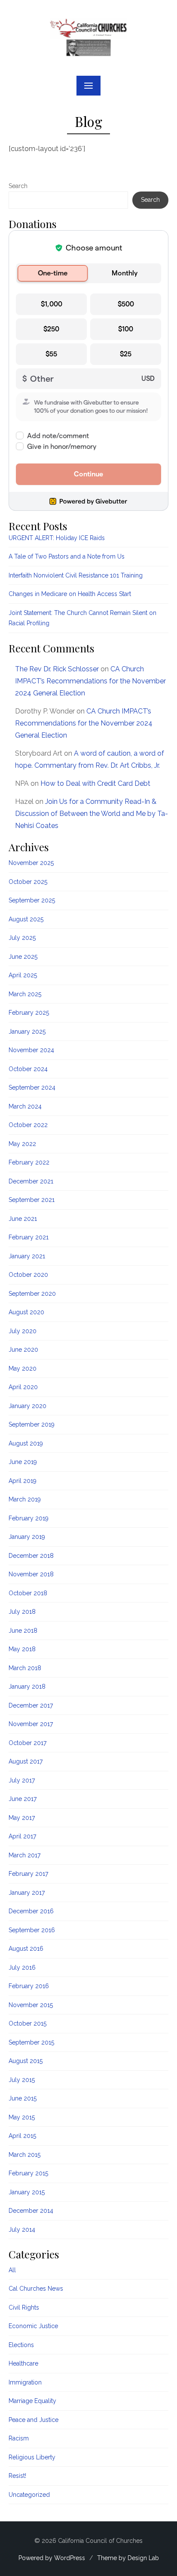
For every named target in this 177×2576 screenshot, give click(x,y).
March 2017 (24, 1855)
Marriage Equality (32, 2401)
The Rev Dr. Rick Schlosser (57, 669)
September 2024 (32, 1087)
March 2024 (25, 1106)
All (12, 2270)
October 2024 (28, 1069)
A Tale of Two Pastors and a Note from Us (67, 556)
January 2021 (27, 1256)
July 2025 (22, 938)
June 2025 (23, 957)
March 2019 (25, 1499)
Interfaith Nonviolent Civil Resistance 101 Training (76, 575)
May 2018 (22, 1649)
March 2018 (25, 1668)
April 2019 (23, 1481)
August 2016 (26, 1949)
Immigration (25, 2382)
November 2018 (31, 1574)
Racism (19, 2438)
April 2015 (22, 2136)
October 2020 (28, 1275)
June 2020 (23, 1350)
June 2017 (23, 1799)
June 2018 (23, 1631)
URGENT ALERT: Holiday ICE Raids (57, 538)
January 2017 (27, 1893)
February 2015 (28, 2173)
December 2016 (31, 1911)
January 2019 (27, 1537)
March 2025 (25, 994)
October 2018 (28, 1593)
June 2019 (23, 1462)
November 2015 (31, 2005)
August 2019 (26, 1443)
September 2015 (31, 2042)
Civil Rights (24, 2307)
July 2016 (22, 1968)
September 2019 (32, 1424)
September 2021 (32, 1200)
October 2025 (28, 882)
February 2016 (29, 1986)
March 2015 (24, 2155)
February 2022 (29, 1162)
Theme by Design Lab (128, 2558)
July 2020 (23, 1331)
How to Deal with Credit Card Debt (95, 783)
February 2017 (28, 1874)
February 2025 (29, 1013)
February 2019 (29, 1518)
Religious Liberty (32, 2457)
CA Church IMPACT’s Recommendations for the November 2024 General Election (90, 681)
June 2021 (23, 1219)
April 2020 (23, 1387)
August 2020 (26, 1312)
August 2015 (26, 2061)
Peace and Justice (34, 2420)
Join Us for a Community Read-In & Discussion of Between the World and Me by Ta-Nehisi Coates (92, 814)
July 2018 (22, 1612)
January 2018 (27, 1686)
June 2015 (23, 2098)
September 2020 (32, 1294)
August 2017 (26, 1761)
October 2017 (27, 1743)
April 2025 (23, 975)
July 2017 (22, 1780)
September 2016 (32, 1930)
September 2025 (32, 900)
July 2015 (22, 2080)
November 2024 (31, 1050)
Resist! (17, 2476)
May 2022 (22, 1144)
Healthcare (23, 2363)
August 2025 (26, 919)
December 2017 (31, 1705)
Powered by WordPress (52, 2558)
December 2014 (31, 2211)
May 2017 (22, 1818)
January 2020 (27, 1406)
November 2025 (31, 863)
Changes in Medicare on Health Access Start (70, 594)
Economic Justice (33, 2326)
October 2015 (27, 2023)
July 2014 (22, 2230)
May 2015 (22, 2117)
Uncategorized (29, 2495)
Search (18, 186)
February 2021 (29, 1237)
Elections (21, 2345)
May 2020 (23, 1368)
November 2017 (31, 1724)
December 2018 (31, 1556)
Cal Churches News (36, 2289)
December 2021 (31, 1181)
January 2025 (27, 1032)
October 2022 (28, 1125)
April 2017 (22, 1836)
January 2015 (27, 2192)
